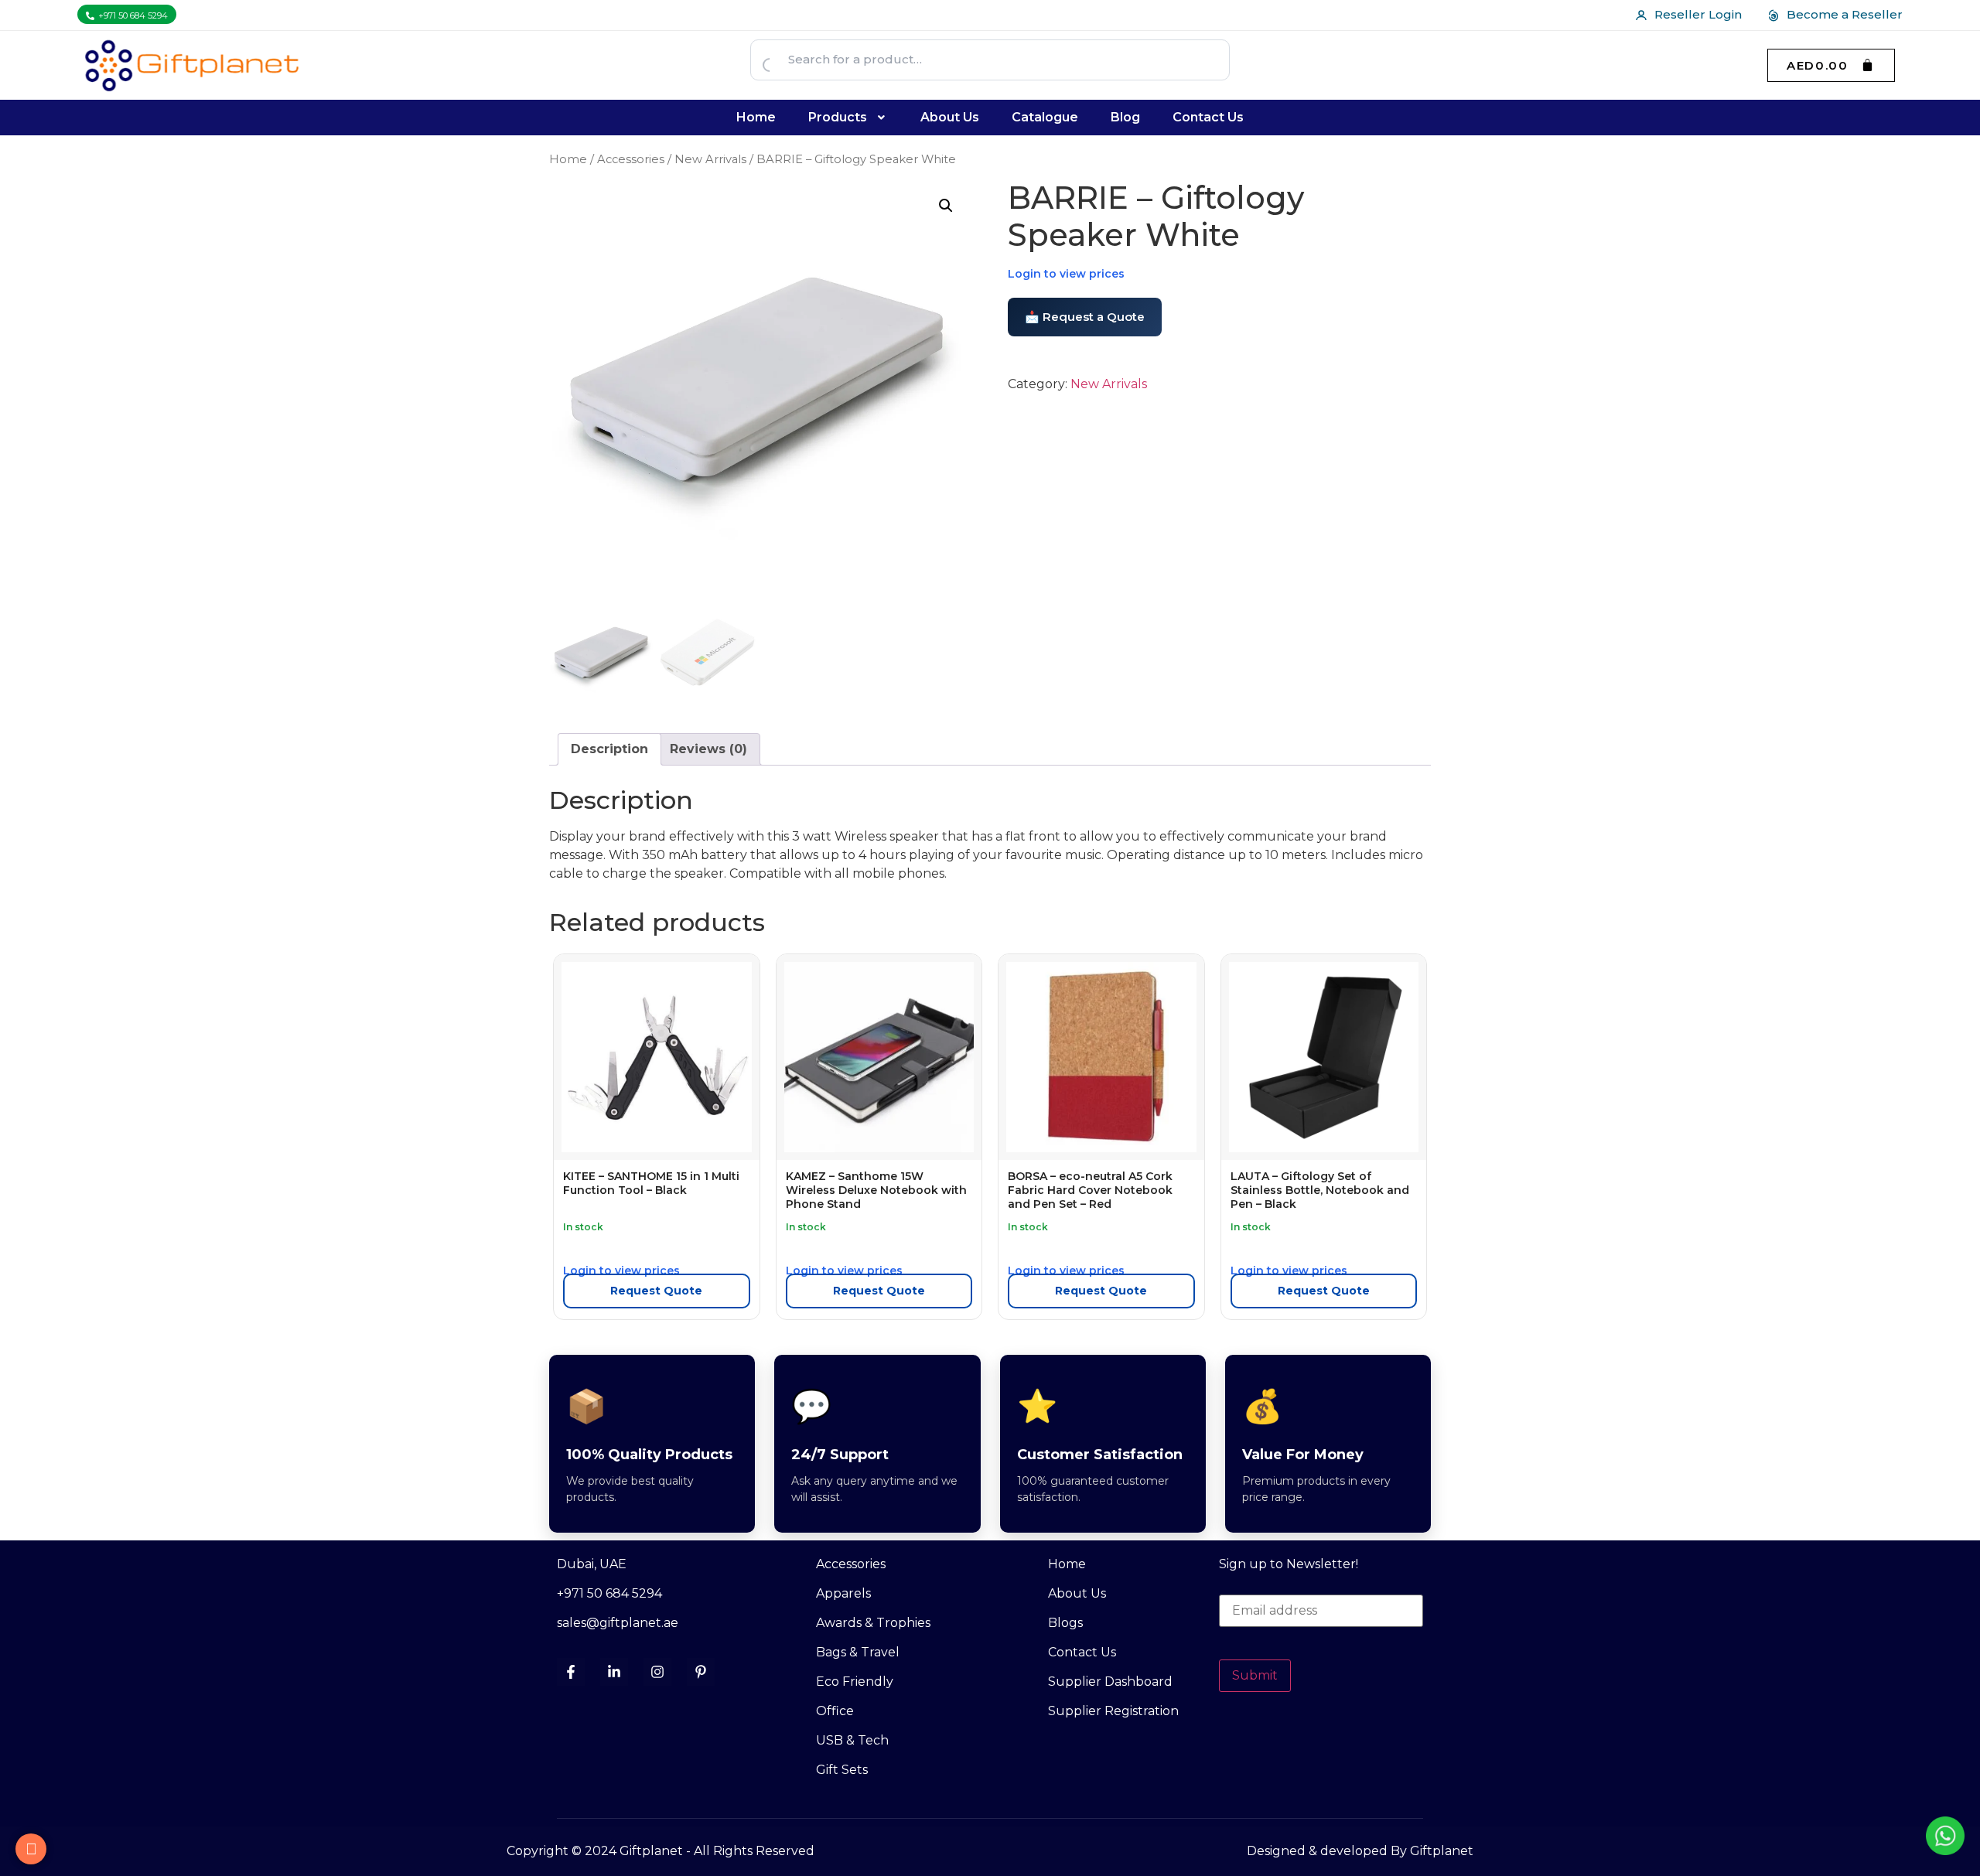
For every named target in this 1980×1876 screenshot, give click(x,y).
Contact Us (1208, 117)
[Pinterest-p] (701, 1672)
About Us (950, 117)
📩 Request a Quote (1085, 317)
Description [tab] (609, 749)
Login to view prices (1066, 274)
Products (838, 117)
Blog (1125, 117)
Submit (1255, 1675)
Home (756, 117)
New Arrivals (710, 159)
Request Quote (656, 1291)
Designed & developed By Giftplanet (1360, 1851)
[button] (848, 118)
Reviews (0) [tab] (708, 749)
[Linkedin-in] (614, 1672)
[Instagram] (657, 1672)
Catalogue (1045, 117)
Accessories (631, 159)
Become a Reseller (1845, 14)
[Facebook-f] (571, 1672)
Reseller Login (1698, 14)
